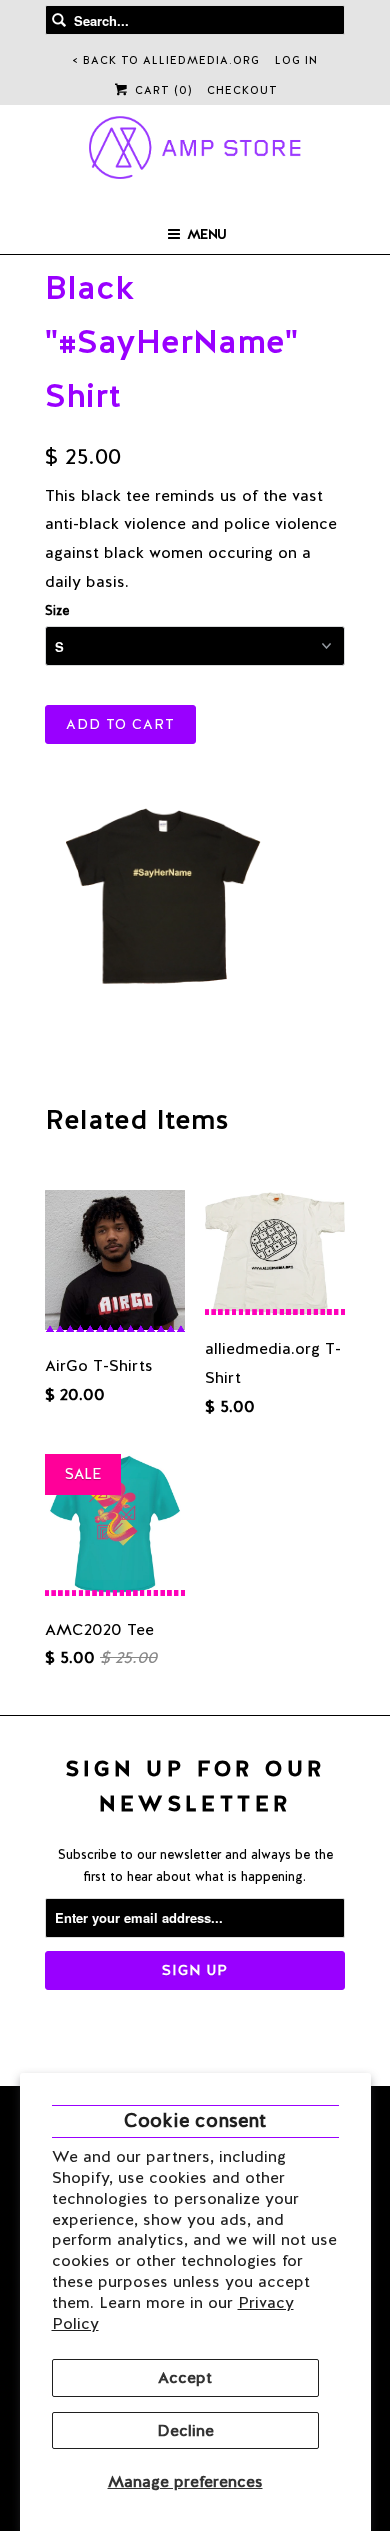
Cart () (161, 90)
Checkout (242, 90)
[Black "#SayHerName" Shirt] (162, 895)
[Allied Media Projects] (195, 151)
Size (57, 610)
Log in (296, 60)
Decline (185, 2430)
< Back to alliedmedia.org (166, 60)
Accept (185, 2377)
